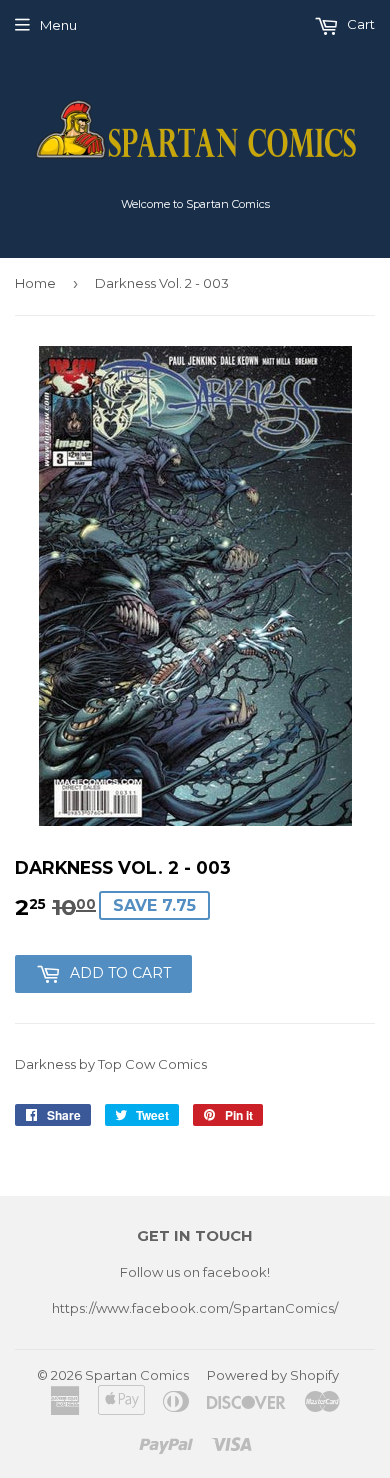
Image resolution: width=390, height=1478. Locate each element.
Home (35, 283)
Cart (359, 24)
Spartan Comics (137, 1375)
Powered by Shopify (273, 1375)
